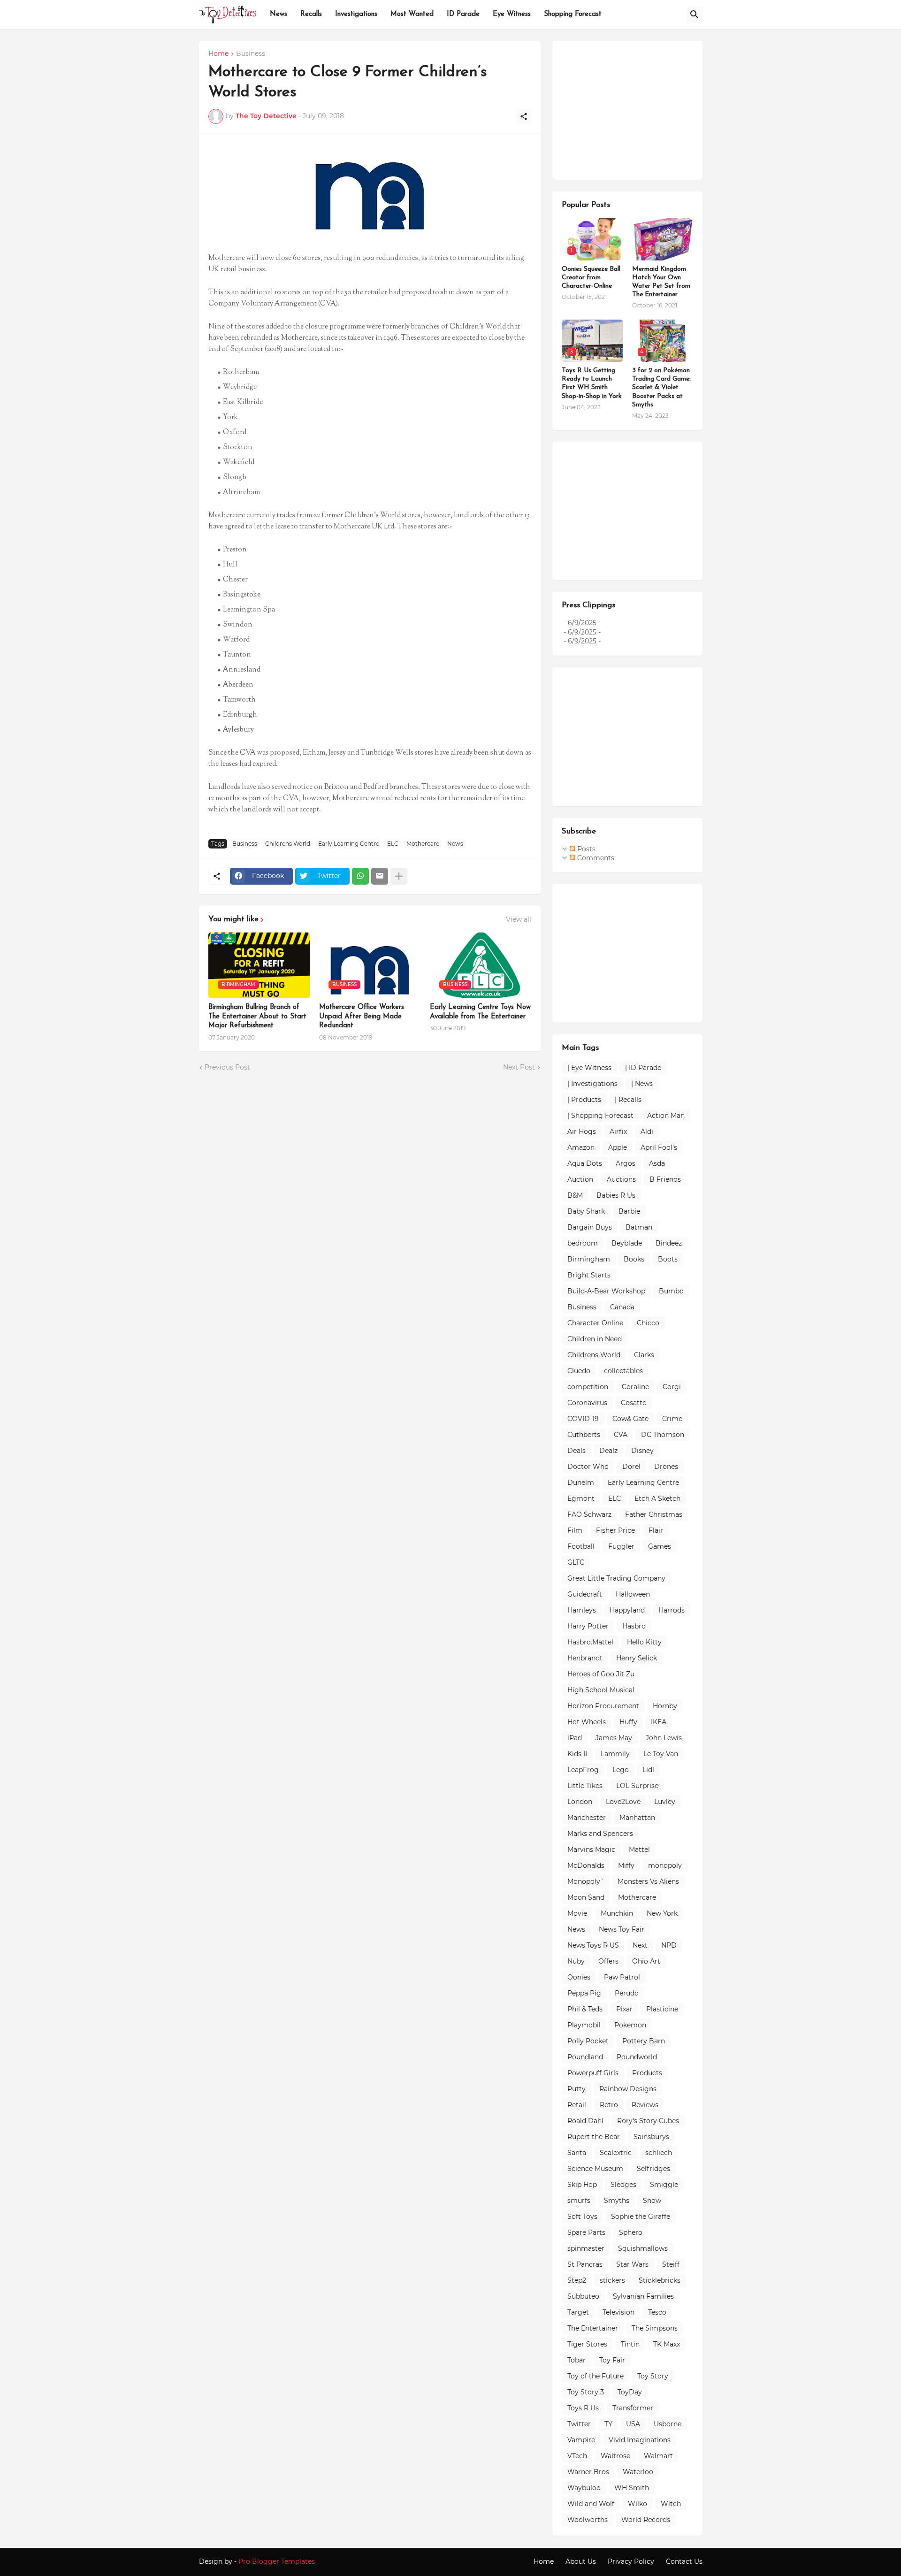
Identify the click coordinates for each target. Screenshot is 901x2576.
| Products (584, 1100)
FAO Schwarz (589, 1514)
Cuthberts (584, 1435)
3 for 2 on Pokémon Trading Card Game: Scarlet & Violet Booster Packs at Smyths (661, 388)
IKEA (659, 1722)
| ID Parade (643, 1068)
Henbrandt (585, 1658)
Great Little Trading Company (616, 1578)
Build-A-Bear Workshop (606, 1291)
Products (647, 2073)
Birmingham (589, 1259)
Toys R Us (583, 2408)
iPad (575, 1738)
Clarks (644, 1355)
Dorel (631, 1467)
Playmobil (584, 2025)
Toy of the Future (596, 2376)
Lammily (615, 1754)
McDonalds (586, 1865)
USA (633, 2424)
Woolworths (588, 2520)
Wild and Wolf (591, 2504)
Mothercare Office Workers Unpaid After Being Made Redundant (362, 1017)
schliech (659, 2153)
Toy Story (653, 2376)
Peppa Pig (584, 1993)
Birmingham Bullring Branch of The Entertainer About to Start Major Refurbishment (257, 1017)
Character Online (595, 1323)
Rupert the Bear (594, 2137)
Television (618, 2312)
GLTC (576, 1562)
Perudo (627, 1993)
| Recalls (628, 1100)
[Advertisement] (632, 109)
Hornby (665, 1706)
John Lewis (664, 1738)
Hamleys (582, 1610)
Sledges (623, 2185)
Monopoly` (586, 1881)
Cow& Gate (630, 1419)
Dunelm (581, 1483)
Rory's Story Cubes (648, 2121)
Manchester (587, 1818)
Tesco (657, 2312)
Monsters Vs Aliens (648, 1881)
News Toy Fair (622, 1929)
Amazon (581, 1147)
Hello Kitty (644, 1642)
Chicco (648, 1323)
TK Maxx (667, 2344)
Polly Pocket (588, 2041)
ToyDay (630, 2392)
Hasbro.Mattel (590, 1642)
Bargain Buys (590, 1227)
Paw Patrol (622, 1977)
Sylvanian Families (643, 2296)
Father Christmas (654, 1514)
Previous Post (227, 1067)
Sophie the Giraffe (641, 2217)
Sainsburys (651, 2137)
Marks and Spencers (600, 1834)
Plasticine (662, 2009)
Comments (595, 858)
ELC (393, 844)
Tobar (576, 2360)
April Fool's (659, 1147)
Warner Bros (588, 2472)
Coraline (635, 1387)
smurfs (579, 2201)
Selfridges (653, 2169)
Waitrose (615, 2456)
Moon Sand (586, 1897)
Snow (652, 2201)
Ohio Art (646, 1961)
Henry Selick (637, 1658)
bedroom (583, 1243)
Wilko (638, 2504)
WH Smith (632, 2488)
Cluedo (579, 1371)
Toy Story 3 (586, 2392)
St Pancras (585, 2264)
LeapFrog (583, 1770)
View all (519, 919)
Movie (577, 1913)
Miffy (626, 1865)
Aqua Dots (585, 1163)
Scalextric (616, 2153)
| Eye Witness (589, 1068)
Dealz (608, 1451)
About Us (581, 2561)
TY (608, 2424)
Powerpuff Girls (593, 2073)
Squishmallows (643, 2248)
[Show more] (399, 876)
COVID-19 (583, 1419)
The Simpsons (655, 2328)
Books (634, 1259)
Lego (621, 1770)
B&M (575, 1195)
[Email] (380, 876)
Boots (668, 1259)
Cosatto (634, 1403)
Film (575, 1530)
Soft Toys (582, 2217)
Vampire (581, 2440)
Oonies (579, 1977)
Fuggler (621, 1546)
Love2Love (623, 1802)
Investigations (356, 14)
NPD (669, 1945)
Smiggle (664, 2185)
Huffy (628, 1722)
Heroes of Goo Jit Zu (601, 1674)
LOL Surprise (637, 1786)
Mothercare (423, 844)
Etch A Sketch (657, 1498)
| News (642, 1084)
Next (640, 1945)
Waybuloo (584, 2488)
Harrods (672, 1610)
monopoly (665, 1865)
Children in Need (595, 1339)
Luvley (665, 1802)
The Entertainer (593, 2328)
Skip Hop (582, 2185)
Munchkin (617, 1913)
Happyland (627, 1610)
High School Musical (601, 1690)
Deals (576, 1451)
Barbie (629, 1211)
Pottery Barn (644, 2041)
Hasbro (634, 1626)
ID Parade (463, 14)
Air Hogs (582, 1131)
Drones (666, 1467)
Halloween (633, 1594)
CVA (621, 1435)
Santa (577, 2153)
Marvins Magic (591, 1850)
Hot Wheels (587, 1722)
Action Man (666, 1116)
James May (614, 1738)
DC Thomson (663, 1435)
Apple (618, 1147)
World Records (646, 2520)
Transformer (633, 2408)
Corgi (672, 1387)
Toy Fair (612, 2360)
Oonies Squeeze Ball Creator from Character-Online (591, 278)
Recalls (311, 14)
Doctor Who (588, 1467)
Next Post (519, 1067)
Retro (609, 2105)
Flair (656, 1530)
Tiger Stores (587, 2344)
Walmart (658, 2456)
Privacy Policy (631, 2561)
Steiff (671, 2264)
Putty (576, 2089)
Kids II (577, 1754)
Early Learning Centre (349, 844)
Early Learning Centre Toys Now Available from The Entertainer (480, 1012)
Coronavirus (587, 1403)
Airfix (618, 1131)
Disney (642, 1451)
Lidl (648, 1770)
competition (588, 1387)
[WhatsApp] (360, 876)
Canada (622, 1307)
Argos (626, 1163)
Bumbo (671, 1291)
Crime (672, 1419)
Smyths (617, 2201)
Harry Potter (588, 1626)
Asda (657, 1163)
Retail (577, 2105)
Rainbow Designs (628, 2089)
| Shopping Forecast (600, 1116)
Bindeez (669, 1243)
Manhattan (637, 1818)
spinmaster (586, 2248)
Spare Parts (586, 2232)
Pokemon (630, 2025)
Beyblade (627, 1243)
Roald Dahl (585, 2121)
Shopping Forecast (573, 14)
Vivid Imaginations (640, 2440)
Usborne (668, 2424)
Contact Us (684, 2561)
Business (251, 54)
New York (662, 1913)
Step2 (577, 2280)
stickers (612, 2280)
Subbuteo (583, 2296)
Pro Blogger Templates (277, 2561)
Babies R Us (616, 1195)
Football (581, 1546)
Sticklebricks (660, 2280)
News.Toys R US (593, 1945)
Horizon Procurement (603, 1706)
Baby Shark (586, 1211)
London (580, 1802)
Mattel (639, 1850)
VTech (577, 2456)
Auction (580, 1179)
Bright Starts (589, 1275)
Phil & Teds (585, 2009)
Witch (671, 2504)
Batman (639, 1227)
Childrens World (288, 844)
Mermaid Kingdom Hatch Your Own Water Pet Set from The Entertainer (661, 282)
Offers (608, 1961)
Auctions (621, 1179)
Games (660, 1546)
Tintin (630, 2344)
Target (578, 2312)
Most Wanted (412, 14)
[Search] (695, 15)
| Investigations (592, 1084)
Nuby (576, 1961)
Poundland (585, 2057)
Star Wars (632, 2264)
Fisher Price (615, 1530)
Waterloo (638, 2472)
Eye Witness (512, 14)
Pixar (624, 2009)
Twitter (579, 2424)
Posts (585, 849)
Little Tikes (585, 1786)
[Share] (524, 116)
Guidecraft (585, 1594)
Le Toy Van (661, 1754)
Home (218, 54)
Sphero (631, 2232)
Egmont (581, 1498)
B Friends (665, 1179)
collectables (623, 1371)
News (279, 14)
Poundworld (637, 2057)
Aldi (647, 1131)
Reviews (645, 2105)
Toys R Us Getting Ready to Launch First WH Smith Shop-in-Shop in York (592, 383)
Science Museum (595, 2169)
